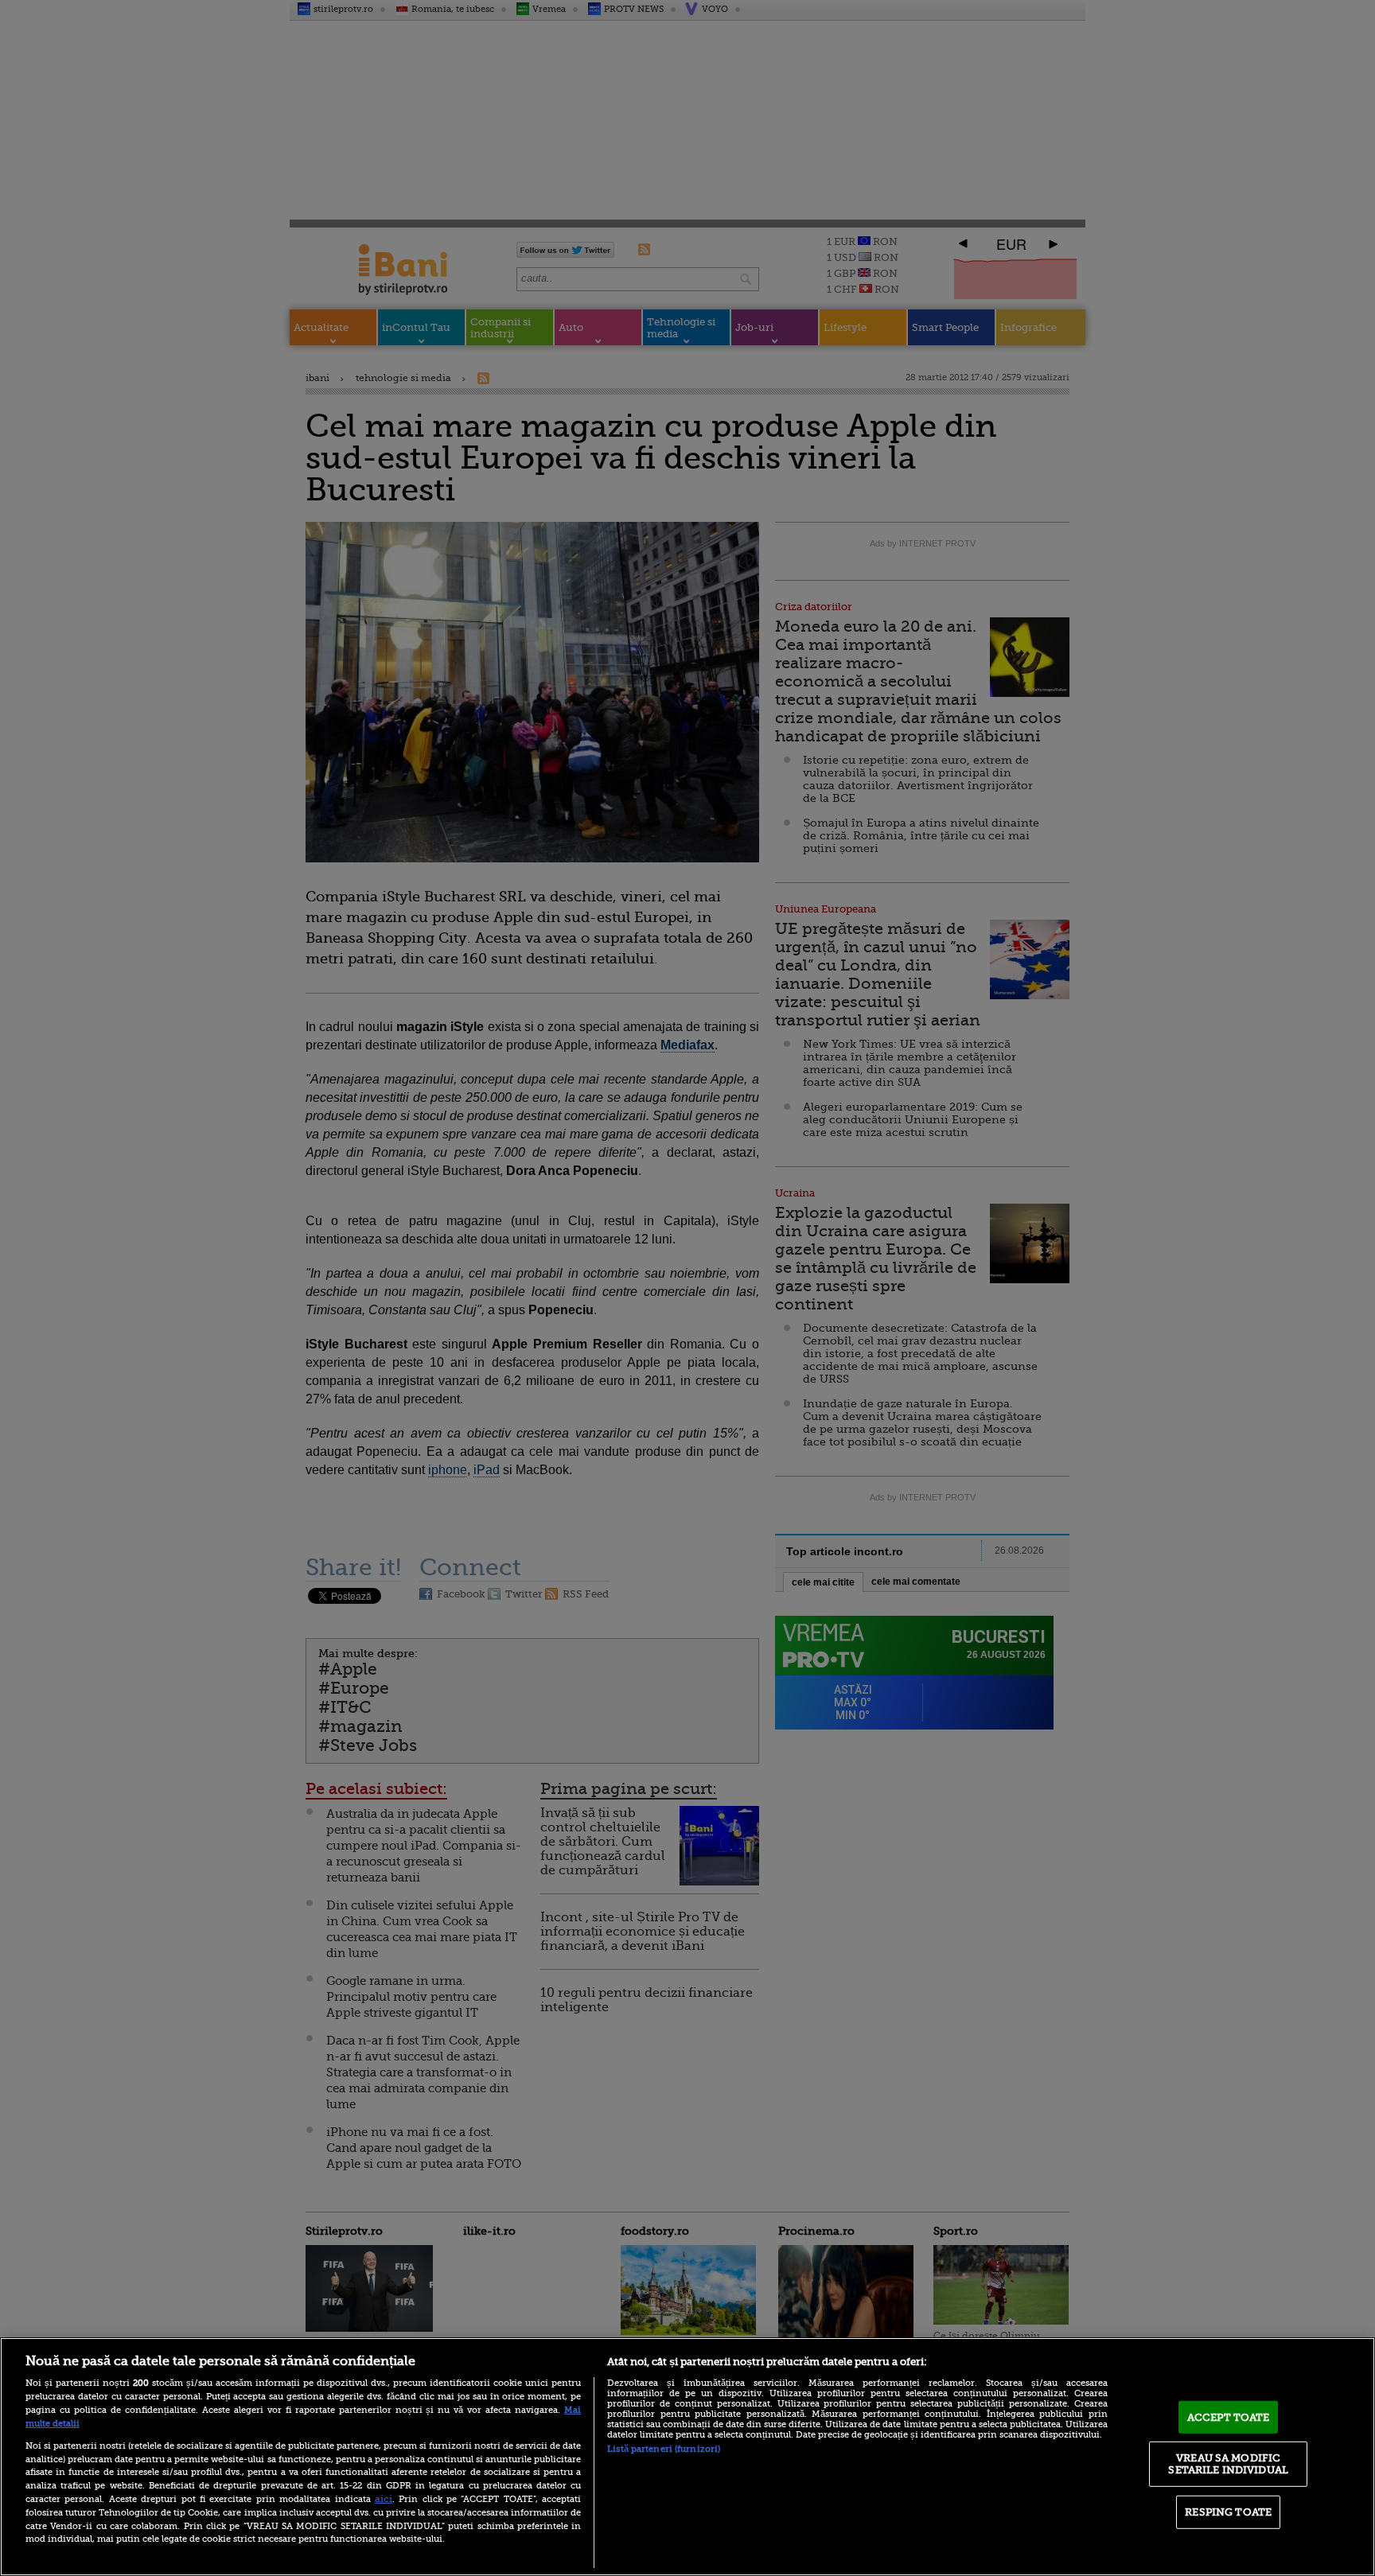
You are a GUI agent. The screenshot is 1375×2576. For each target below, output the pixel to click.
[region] (687, 2457)
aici (384, 2499)
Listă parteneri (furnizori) (664, 2449)
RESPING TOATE (1228, 2512)
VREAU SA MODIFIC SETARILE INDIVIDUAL (1228, 2463)
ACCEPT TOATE (1229, 2417)
